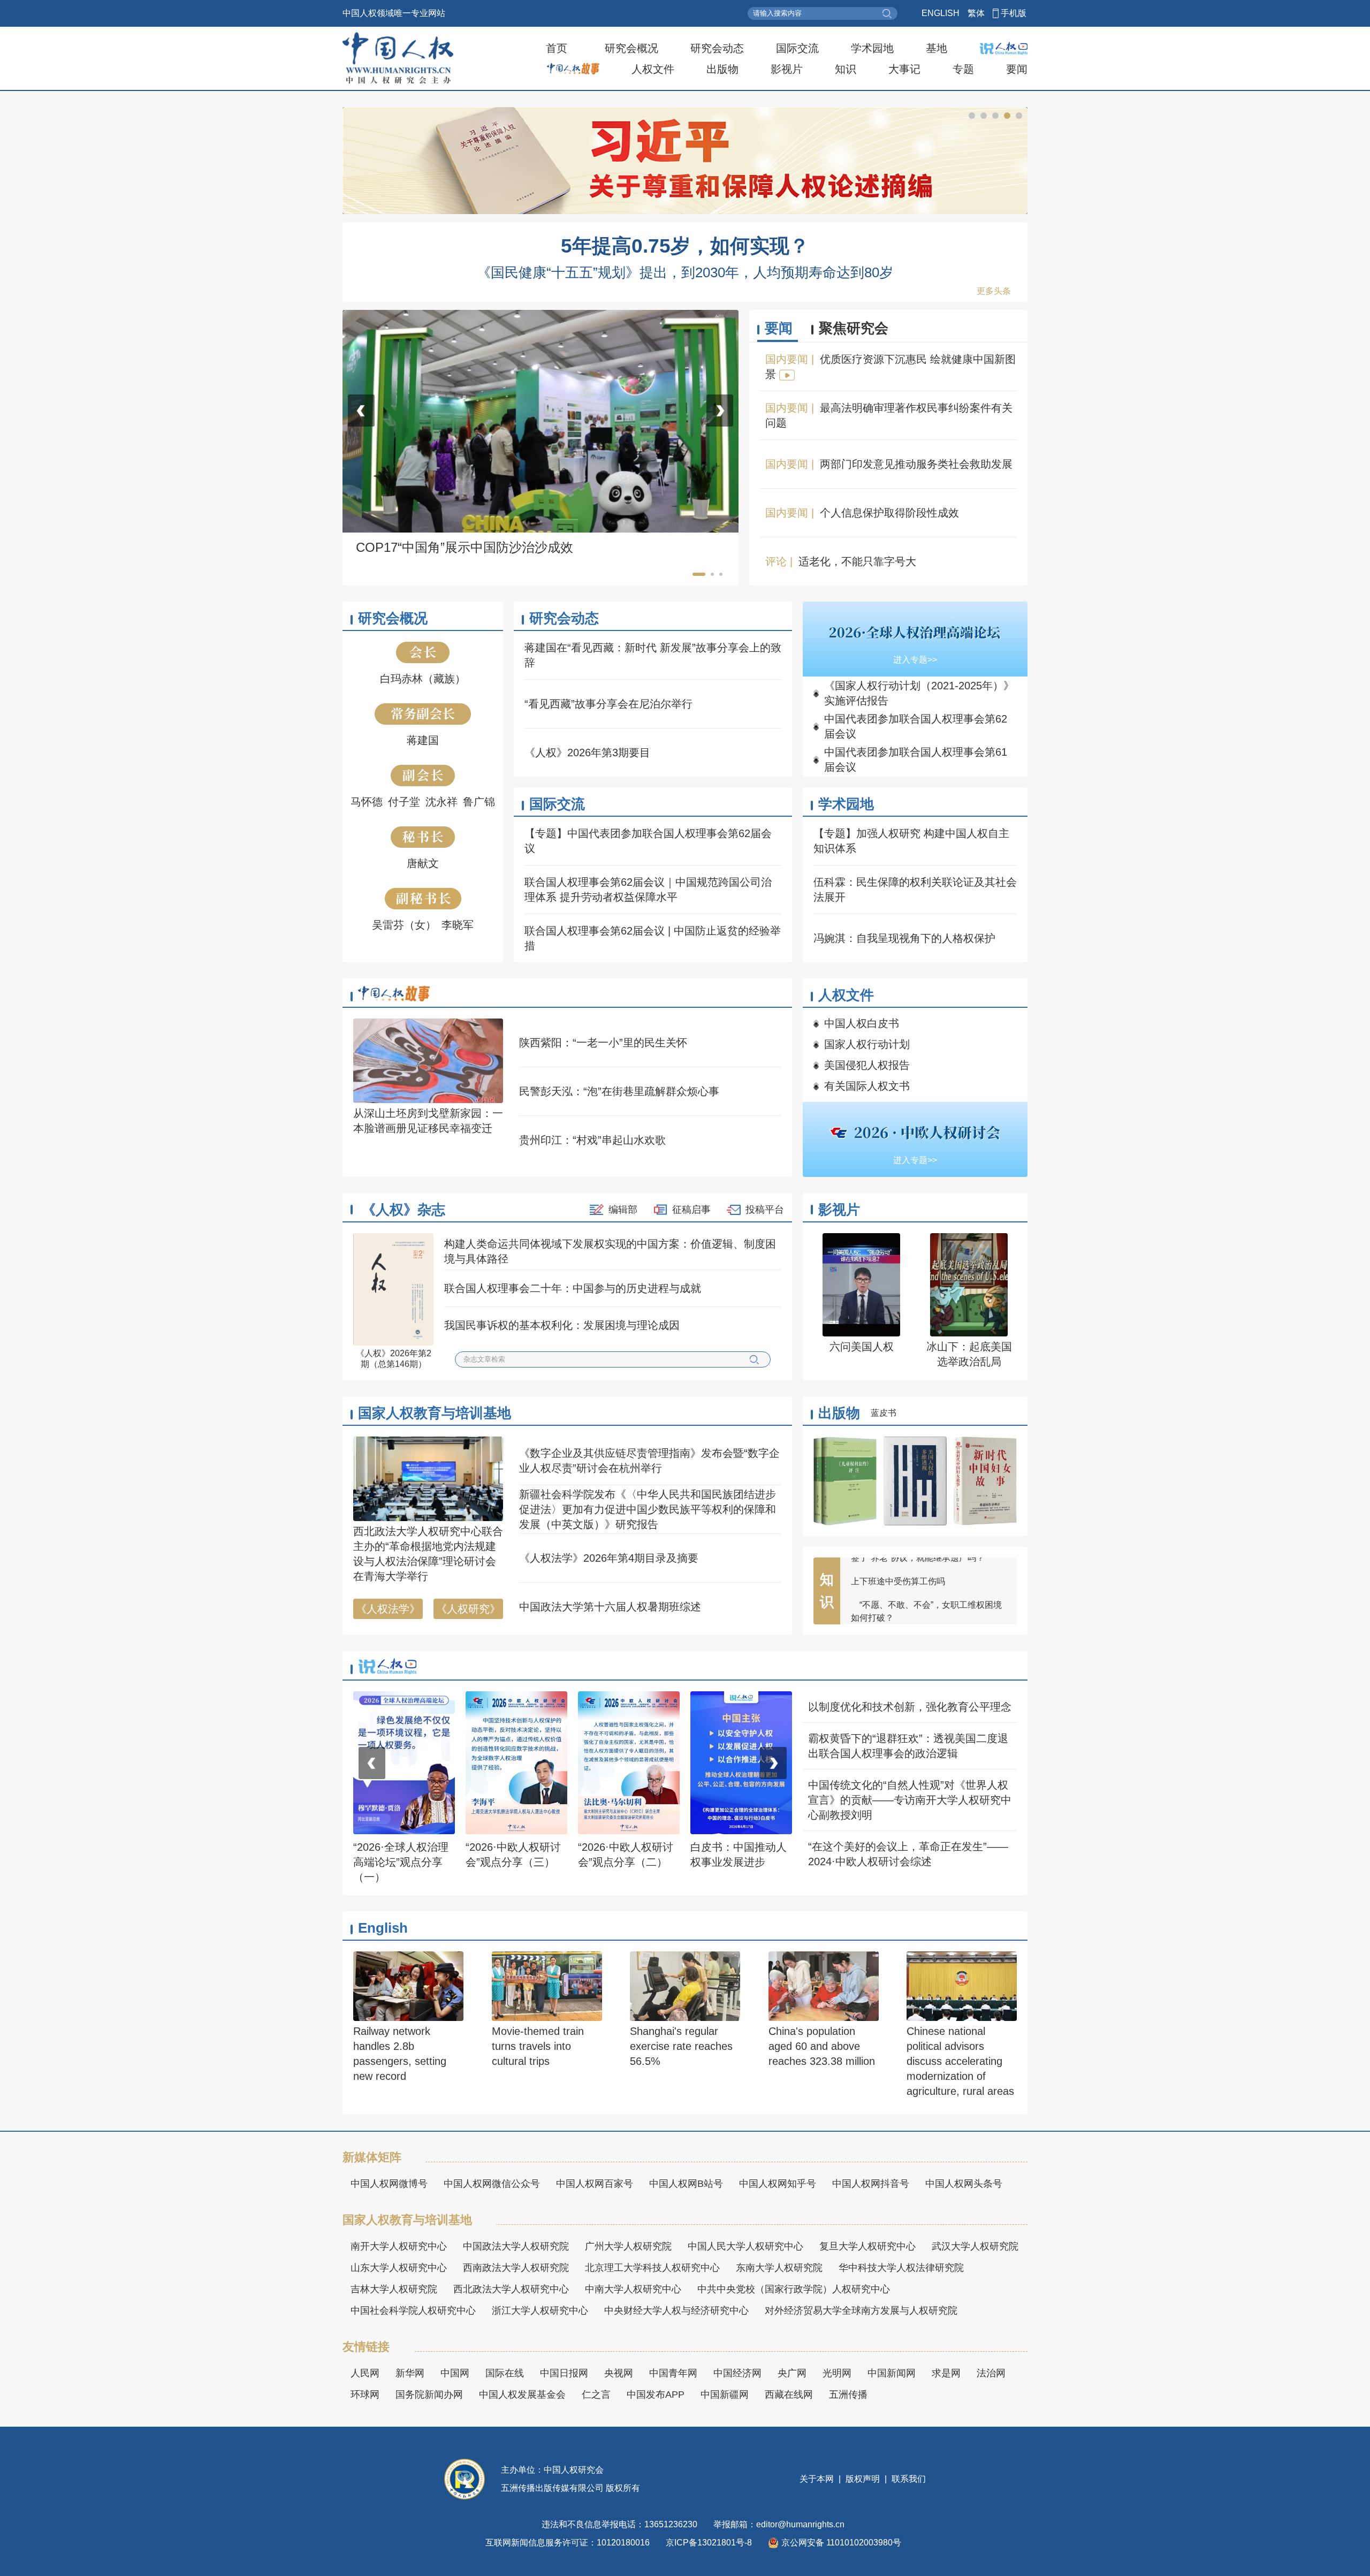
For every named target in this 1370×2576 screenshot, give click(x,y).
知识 (846, 69)
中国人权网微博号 (389, 2184)
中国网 (455, 2373)
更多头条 (994, 291)
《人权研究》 (468, 1609)
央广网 (792, 2373)
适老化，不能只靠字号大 (857, 561)
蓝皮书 (884, 1413)
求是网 (946, 2373)
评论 (776, 561)
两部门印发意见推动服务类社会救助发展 (916, 464)
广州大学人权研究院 (628, 2246)
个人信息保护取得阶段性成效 (889, 513)
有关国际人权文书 (867, 1086)
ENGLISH (941, 13)
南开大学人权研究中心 (399, 2246)
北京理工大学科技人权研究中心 (652, 2268)
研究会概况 (631, 48)
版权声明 (863, 2479)
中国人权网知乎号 (778, 2184)
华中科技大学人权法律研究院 (901, 2268)
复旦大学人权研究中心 (867, 2246)
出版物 (722, 69)
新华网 (410, 2373)
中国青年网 (673, 2373)
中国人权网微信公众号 (492, 2184)
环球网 (365, 2395)
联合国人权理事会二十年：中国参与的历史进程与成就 (573, 1288)
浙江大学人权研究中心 (540, 2311)
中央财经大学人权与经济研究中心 (676, 2311)
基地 (937, 48)
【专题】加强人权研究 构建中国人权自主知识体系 (911, 841)
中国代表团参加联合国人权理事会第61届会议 (916, 759)
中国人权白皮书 (862, 1023)
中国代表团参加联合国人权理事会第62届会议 (916, 726)
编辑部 (623, 1210)
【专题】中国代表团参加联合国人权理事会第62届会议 (648, 841)
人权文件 (653, 69)
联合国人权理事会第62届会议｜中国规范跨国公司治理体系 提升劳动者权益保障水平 (648, 890)
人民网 (365, 2373)
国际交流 (797, 48)
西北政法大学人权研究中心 (511, 2289)
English (383, 1928)
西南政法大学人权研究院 (516, 2268)
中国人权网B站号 (686, 2184)
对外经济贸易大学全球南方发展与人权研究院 (861, 2311)
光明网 (837, 2373)
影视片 (787, 69)
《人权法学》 (388, 1609)
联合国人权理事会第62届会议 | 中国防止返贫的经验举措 (653, 938)
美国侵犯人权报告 (867, 1065)
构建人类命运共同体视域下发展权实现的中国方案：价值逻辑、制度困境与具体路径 (610, 1251)
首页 (557, 48)
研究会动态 (717, 48)
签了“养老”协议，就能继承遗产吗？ (918, 1606)
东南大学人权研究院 (779, 2268)
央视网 (619, 2373)
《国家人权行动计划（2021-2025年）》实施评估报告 (919, 693)
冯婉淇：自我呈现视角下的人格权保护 (904, 938)
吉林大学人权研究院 (394, 2289)
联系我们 (908, 2479)
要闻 (1017, 69)
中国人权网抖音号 (871, 2184)
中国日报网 (564, 2373)
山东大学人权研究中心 (399, 2268)
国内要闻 (787, 359)
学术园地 (872, 48)
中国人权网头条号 (964, 2184)
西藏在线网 (789, 2395)
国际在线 (505, 2373)
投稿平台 (765, 1210)
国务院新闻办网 (429, 2395)
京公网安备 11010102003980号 (841, 2543)
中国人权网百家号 (595, 2184)
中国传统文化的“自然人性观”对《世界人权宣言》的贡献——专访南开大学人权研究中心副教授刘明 (910, 1800)
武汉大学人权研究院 (975, 2246)
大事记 (904, 69)
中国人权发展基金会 (522, 2395)
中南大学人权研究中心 (633, 2289)
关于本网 (818, 2479)
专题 (963, 69)
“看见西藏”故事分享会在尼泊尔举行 (608, 704)
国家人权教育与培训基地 (435, 1413)
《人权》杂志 (404, 1210)
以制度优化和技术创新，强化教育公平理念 (910, 1707)
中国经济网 (737, 2373)
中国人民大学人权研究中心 (745, 2246)
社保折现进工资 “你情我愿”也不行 (915, 1583)
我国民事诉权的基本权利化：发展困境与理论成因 (562, 1325)
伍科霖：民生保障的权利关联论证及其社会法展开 (915, 890)
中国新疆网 (725, 2395)
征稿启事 (691, 1210)
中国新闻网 (892, 2373)
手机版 (1014, 13)
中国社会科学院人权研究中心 (413, 2311)
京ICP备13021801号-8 (709, 2543)
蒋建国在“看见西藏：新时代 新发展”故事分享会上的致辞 (653, 655)
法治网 (991, 2373)
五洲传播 (848, 2395)
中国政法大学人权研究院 (516, 2246)
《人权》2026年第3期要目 (587, 753)
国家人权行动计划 (867, 1044)
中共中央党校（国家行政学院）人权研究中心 (794, 2289)
